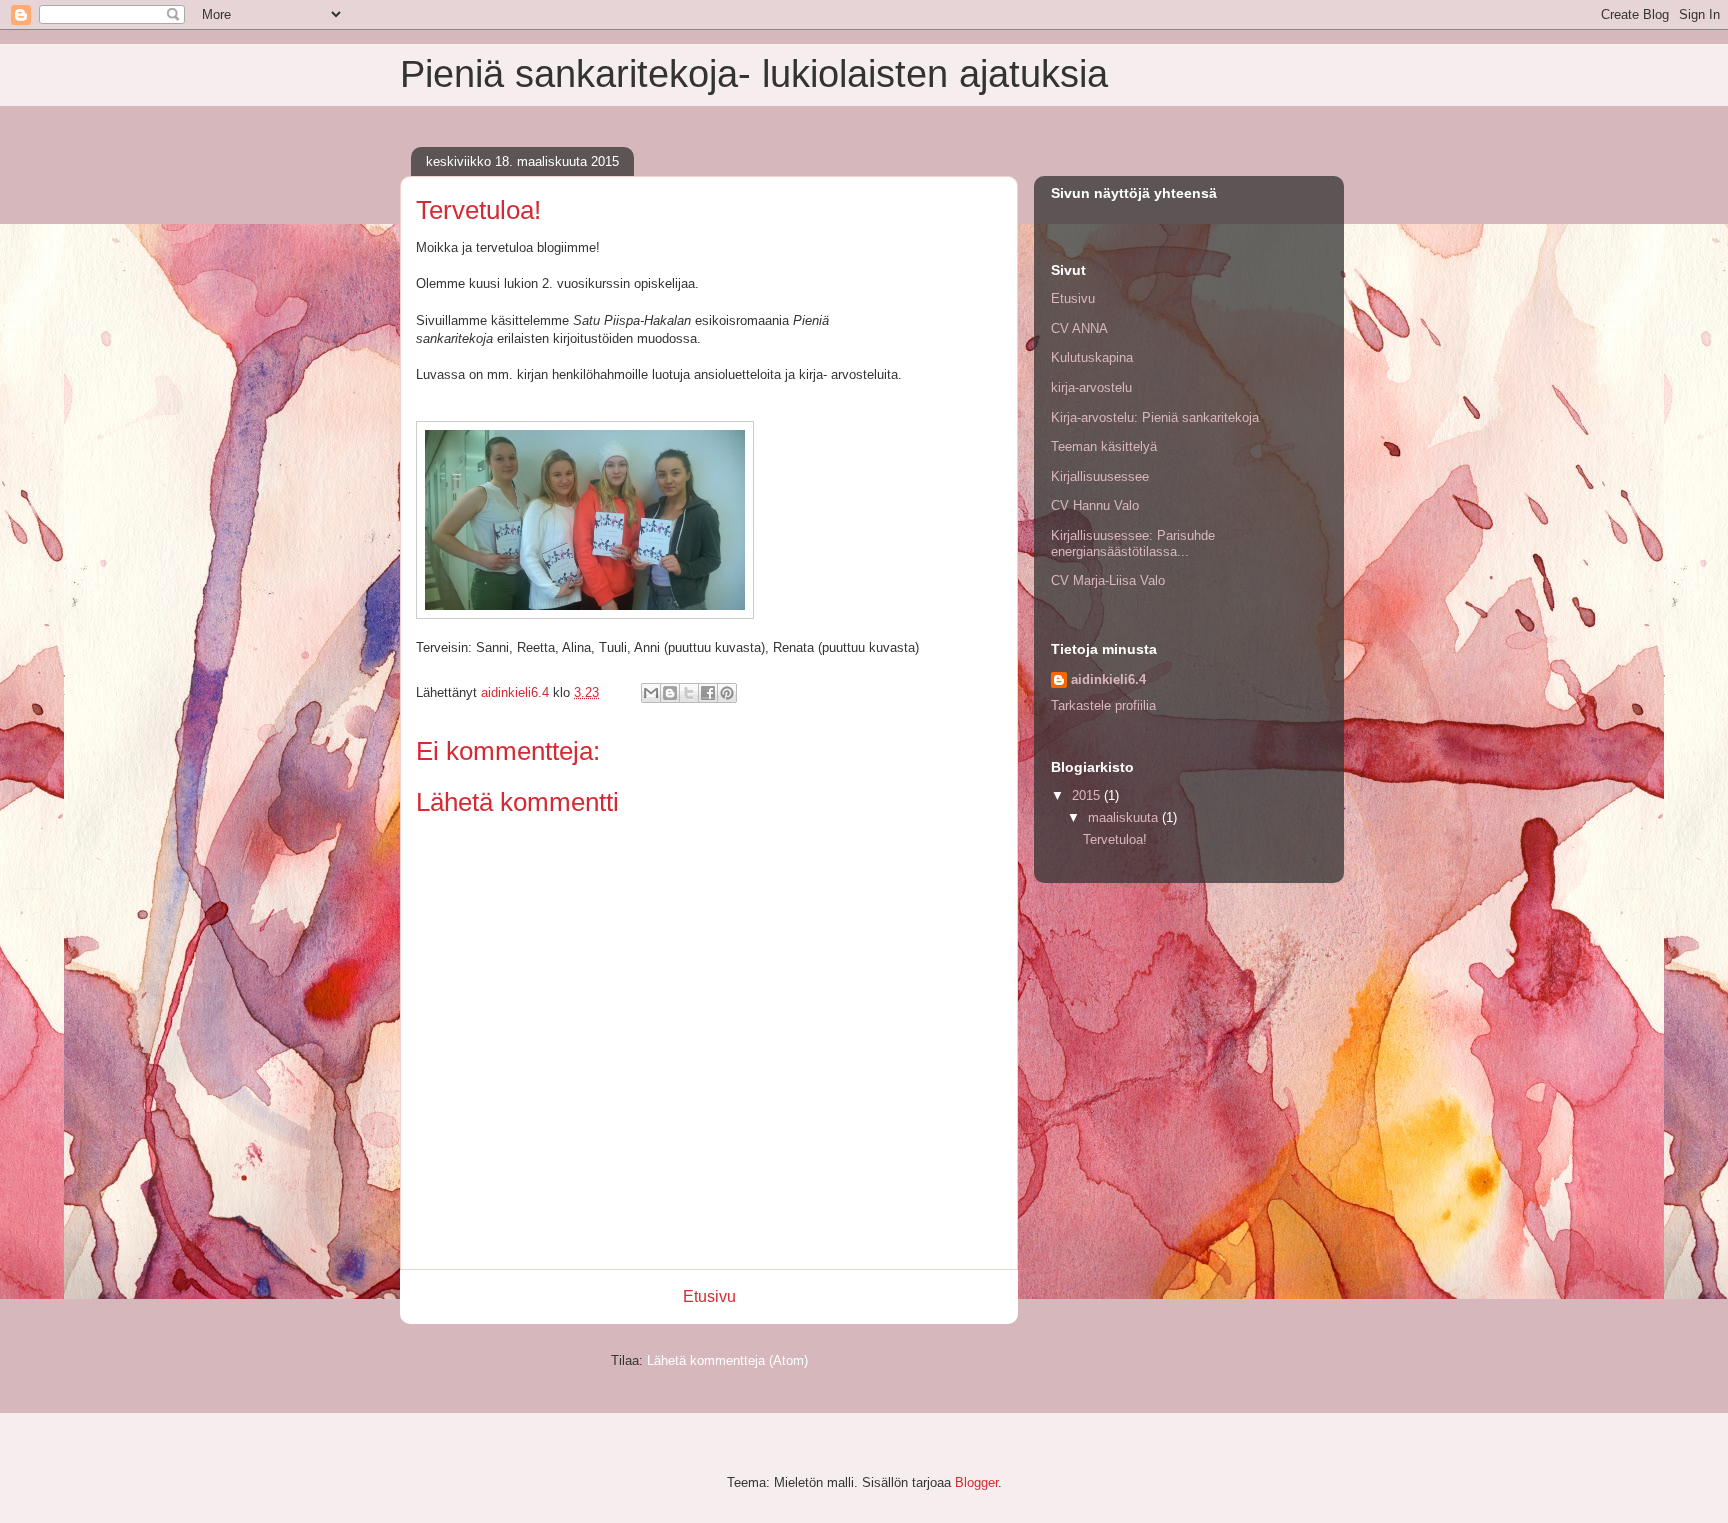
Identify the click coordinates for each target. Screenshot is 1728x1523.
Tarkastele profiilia (1103, 705)
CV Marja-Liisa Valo (1108, 580)
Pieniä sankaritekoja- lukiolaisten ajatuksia (754, 74)
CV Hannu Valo (1095, 505)
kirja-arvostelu (1091, 387)
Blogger (976, 1482)
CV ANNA (1079, 328)
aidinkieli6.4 (1108, 679)
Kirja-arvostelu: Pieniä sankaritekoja (1155, 417)
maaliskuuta (1125, 817)
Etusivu (709, 1296)
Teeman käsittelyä (1104, 446)
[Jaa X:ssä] (689, 693)
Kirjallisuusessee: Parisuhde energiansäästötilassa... (1133, 543)
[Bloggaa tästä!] (670, 693)
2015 (1088, 795)
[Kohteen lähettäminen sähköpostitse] (651, 693)
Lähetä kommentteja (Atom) (727, 1360)
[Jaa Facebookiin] (708, 693)
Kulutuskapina (1092, 357)
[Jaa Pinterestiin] (727, 693)
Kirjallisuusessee (1100, 476)
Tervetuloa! (1115, 839)
